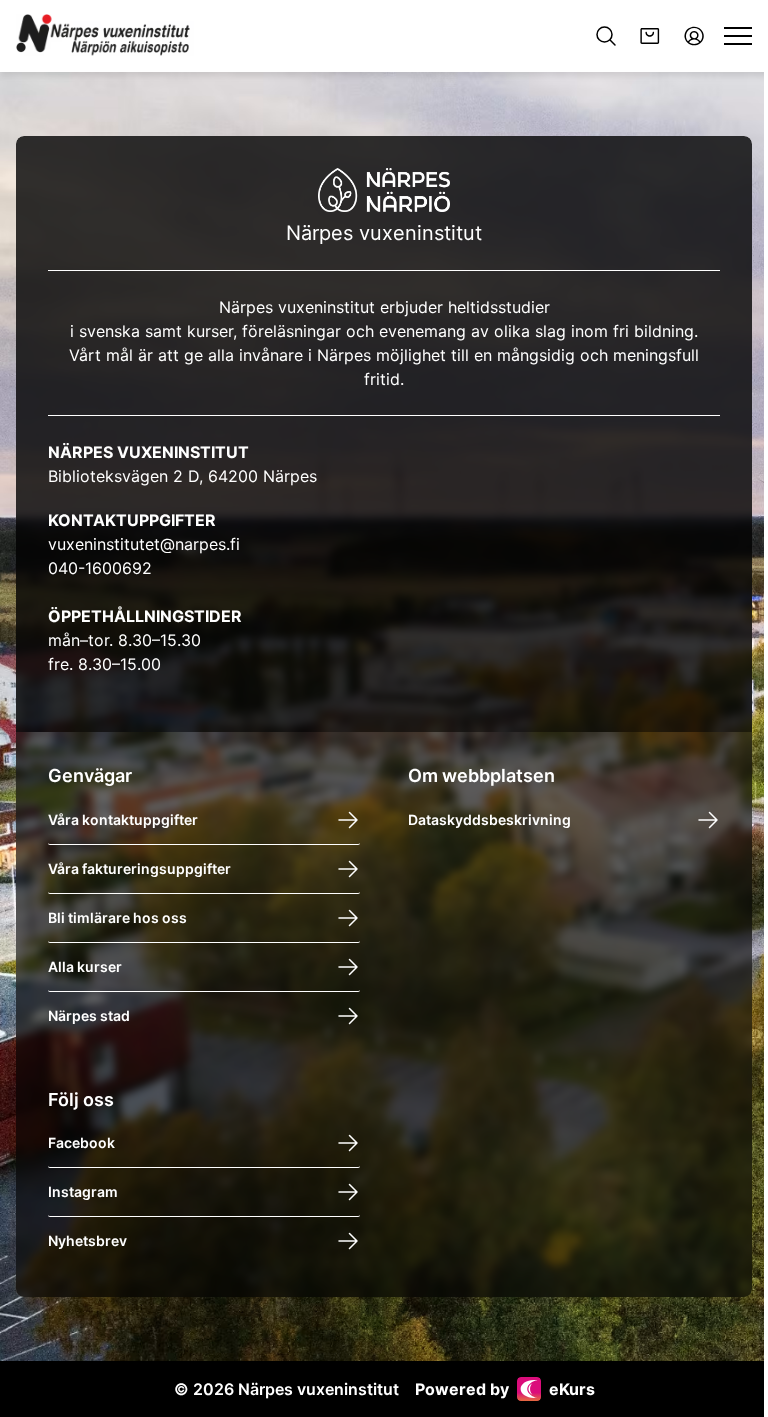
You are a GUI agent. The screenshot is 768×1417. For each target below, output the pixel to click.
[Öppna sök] (606, 36)
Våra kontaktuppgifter (123, 819)
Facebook (81, 1142)
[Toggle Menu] (738, 36)
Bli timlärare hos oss (117, 917)
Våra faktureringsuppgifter (139, 868)
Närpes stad (89, 1015)
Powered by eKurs (505, 1389)
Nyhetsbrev (87, 1240)
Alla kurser (85, 966)
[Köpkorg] (650, 36)
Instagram (83, 1191)
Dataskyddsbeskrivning (489, 819)
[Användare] (694, 36)
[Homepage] (105, 36)
